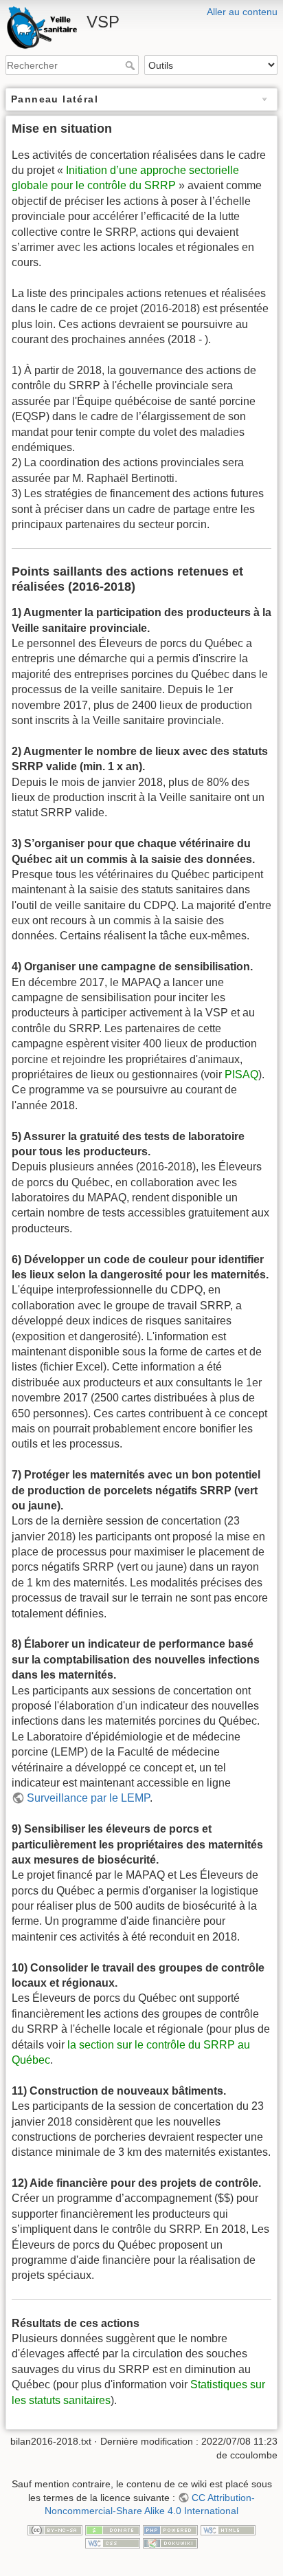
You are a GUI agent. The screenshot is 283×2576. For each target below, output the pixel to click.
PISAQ (241, 1074)
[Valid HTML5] (228, 2529)
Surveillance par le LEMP (88, 1798)
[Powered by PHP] (170, 2529)
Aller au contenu (242, 12)
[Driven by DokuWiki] (170, 2542)
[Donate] (113, 2529)
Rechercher (132, 65)
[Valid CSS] (113, 2542)
